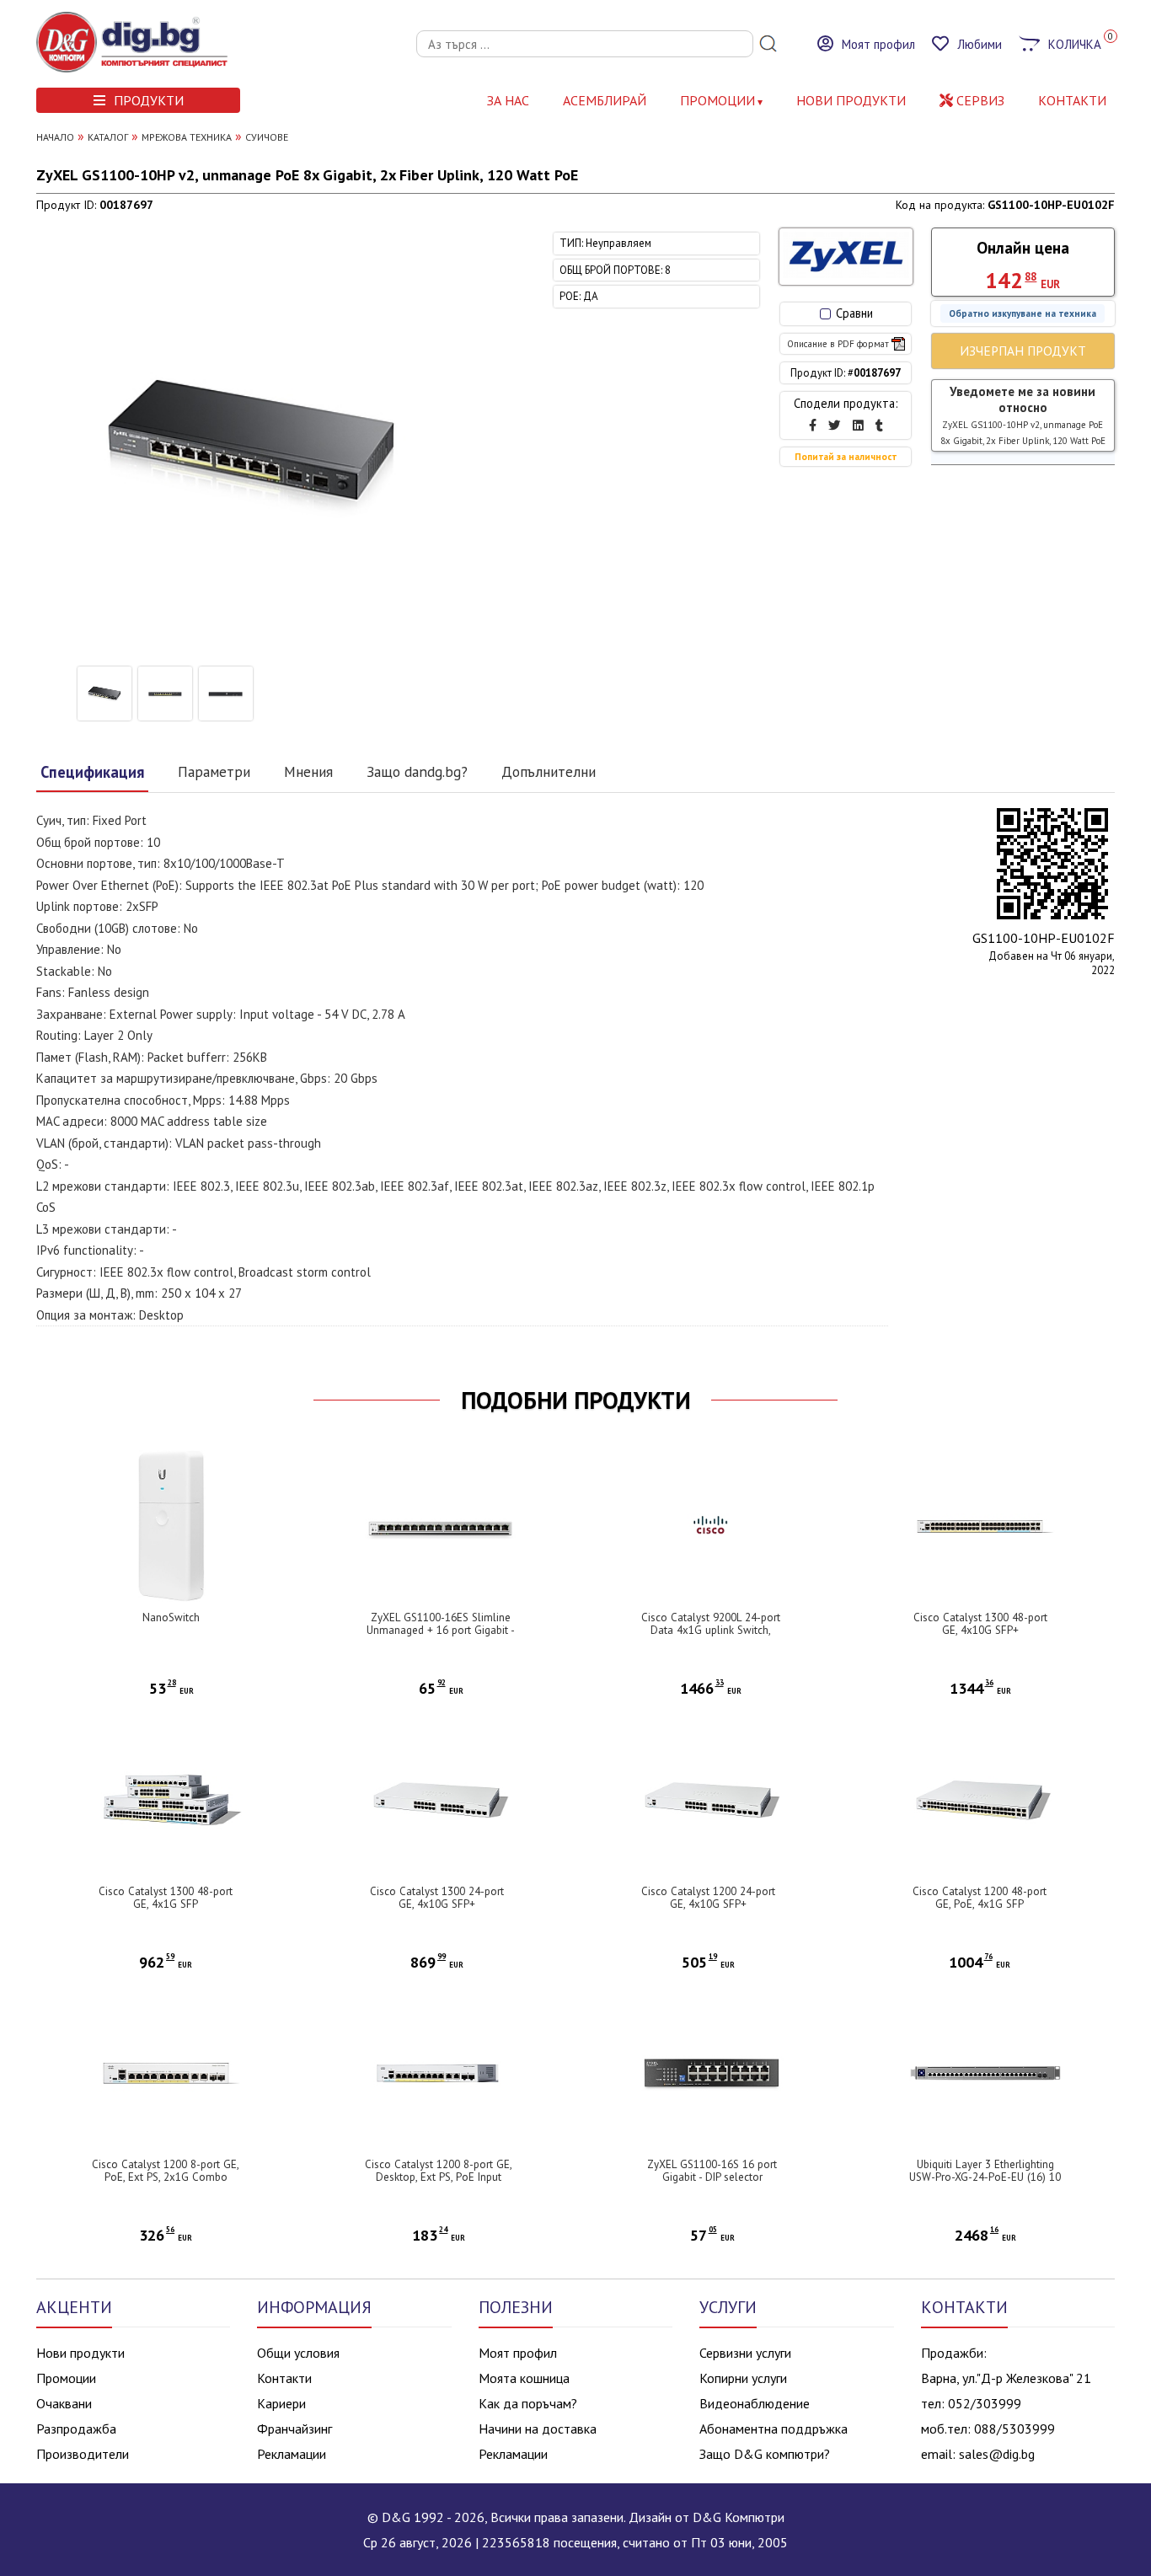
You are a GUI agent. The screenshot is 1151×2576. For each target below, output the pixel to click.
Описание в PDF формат (838, 344)
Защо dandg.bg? (417, 771)
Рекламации (292, 2454)
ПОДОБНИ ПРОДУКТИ (576, 1400)
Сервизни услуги (745, 2353)
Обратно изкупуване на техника (1023, 313)
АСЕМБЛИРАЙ (605, 100)
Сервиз (979, 100)
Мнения (308, 771)
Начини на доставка (538, 2429)
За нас (508, 100)
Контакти (284, 2378)
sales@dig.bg (997, 2454)
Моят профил (518, 2353)
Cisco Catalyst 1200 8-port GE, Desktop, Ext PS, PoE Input (439, 2171)
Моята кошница (524, 2378)
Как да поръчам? (528, 2403)
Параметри (214, 771)
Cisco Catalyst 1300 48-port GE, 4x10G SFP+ (980, 1624)
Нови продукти (80, 2353)
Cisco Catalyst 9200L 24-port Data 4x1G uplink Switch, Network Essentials (711, 1630)
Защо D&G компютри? (765, 2454)
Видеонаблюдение (755, 2403)
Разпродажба (76, 2429)
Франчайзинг (294, 2429)
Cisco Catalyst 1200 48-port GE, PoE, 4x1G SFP (980, 1898)
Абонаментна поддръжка (774, 2429)
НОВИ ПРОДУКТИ (851, 100)
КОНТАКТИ (1072, 100)
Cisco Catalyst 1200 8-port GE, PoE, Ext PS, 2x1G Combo (166, 2171)
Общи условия (298, 2353)
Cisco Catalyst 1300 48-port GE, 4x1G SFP (166, 1898)
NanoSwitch (171, 1617)
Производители (83, 2454)
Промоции (717, 100)
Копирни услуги (743, 2378)
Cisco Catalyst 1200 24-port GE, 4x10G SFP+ (708, 1898)
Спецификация (92, 772)
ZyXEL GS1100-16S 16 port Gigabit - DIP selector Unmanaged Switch (712, 2177)
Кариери (281, 2403)
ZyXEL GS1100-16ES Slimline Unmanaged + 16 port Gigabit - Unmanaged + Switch (441, 1630)
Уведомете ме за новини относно (1023, 415)
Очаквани (64, 2403)
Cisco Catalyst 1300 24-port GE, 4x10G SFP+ (437, 1898)
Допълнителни (549, 771)
